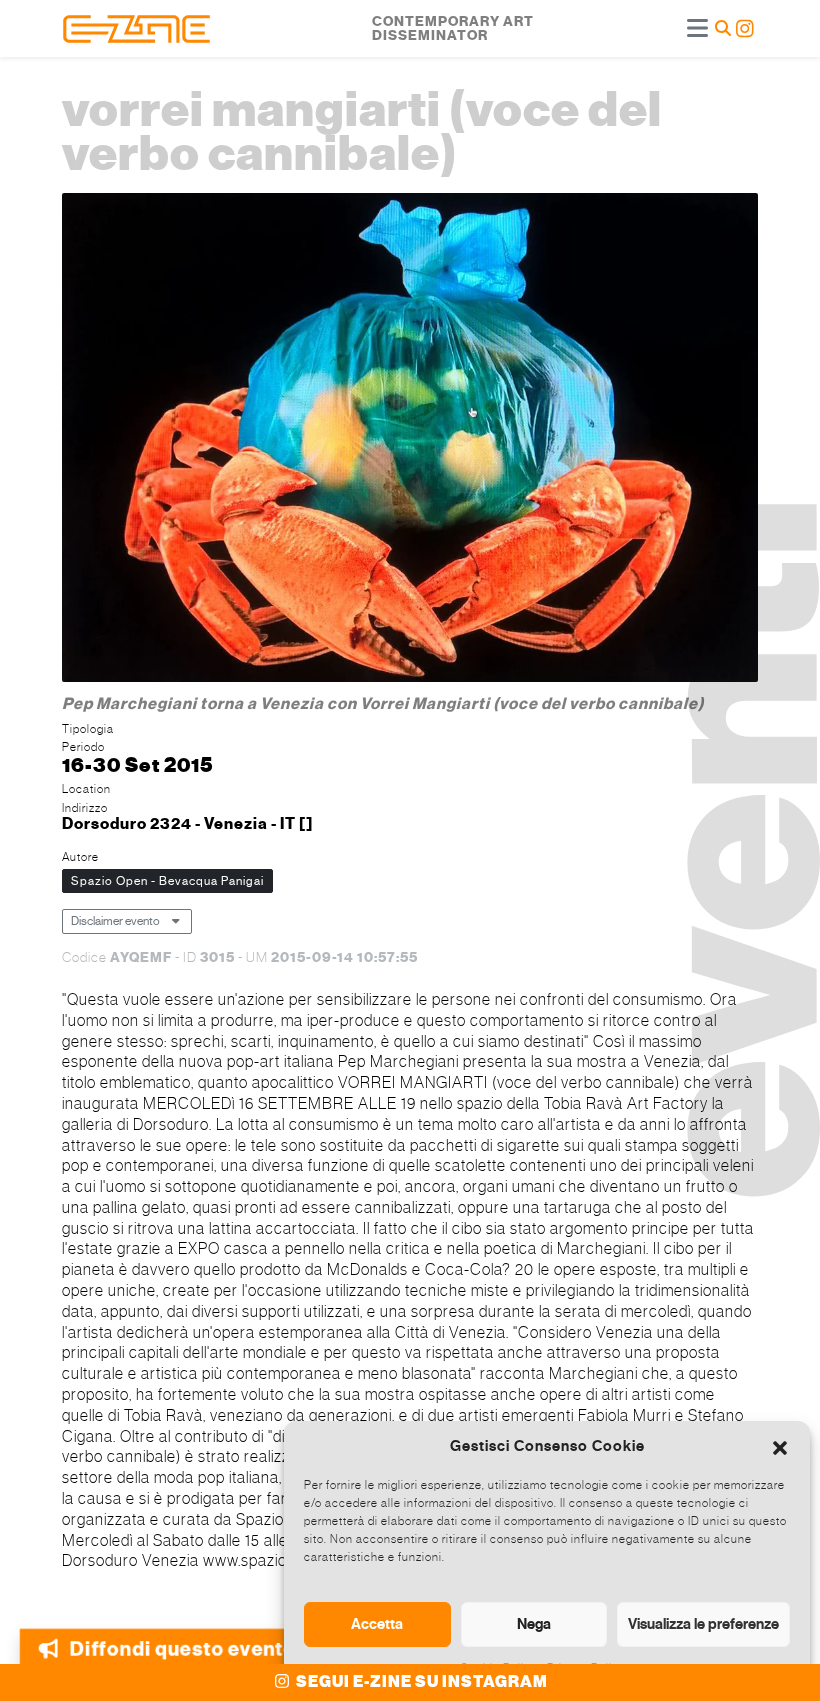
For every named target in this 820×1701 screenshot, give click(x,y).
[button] (780, 1446)
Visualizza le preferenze (703, 1624)
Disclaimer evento (115, 921)
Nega (534, 1624)
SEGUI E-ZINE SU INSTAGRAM (420, 1682)
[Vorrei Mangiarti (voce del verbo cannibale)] (410, 439)
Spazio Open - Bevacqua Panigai (167, 881)
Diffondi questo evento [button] (182, 1638)
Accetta (377, 1624)
